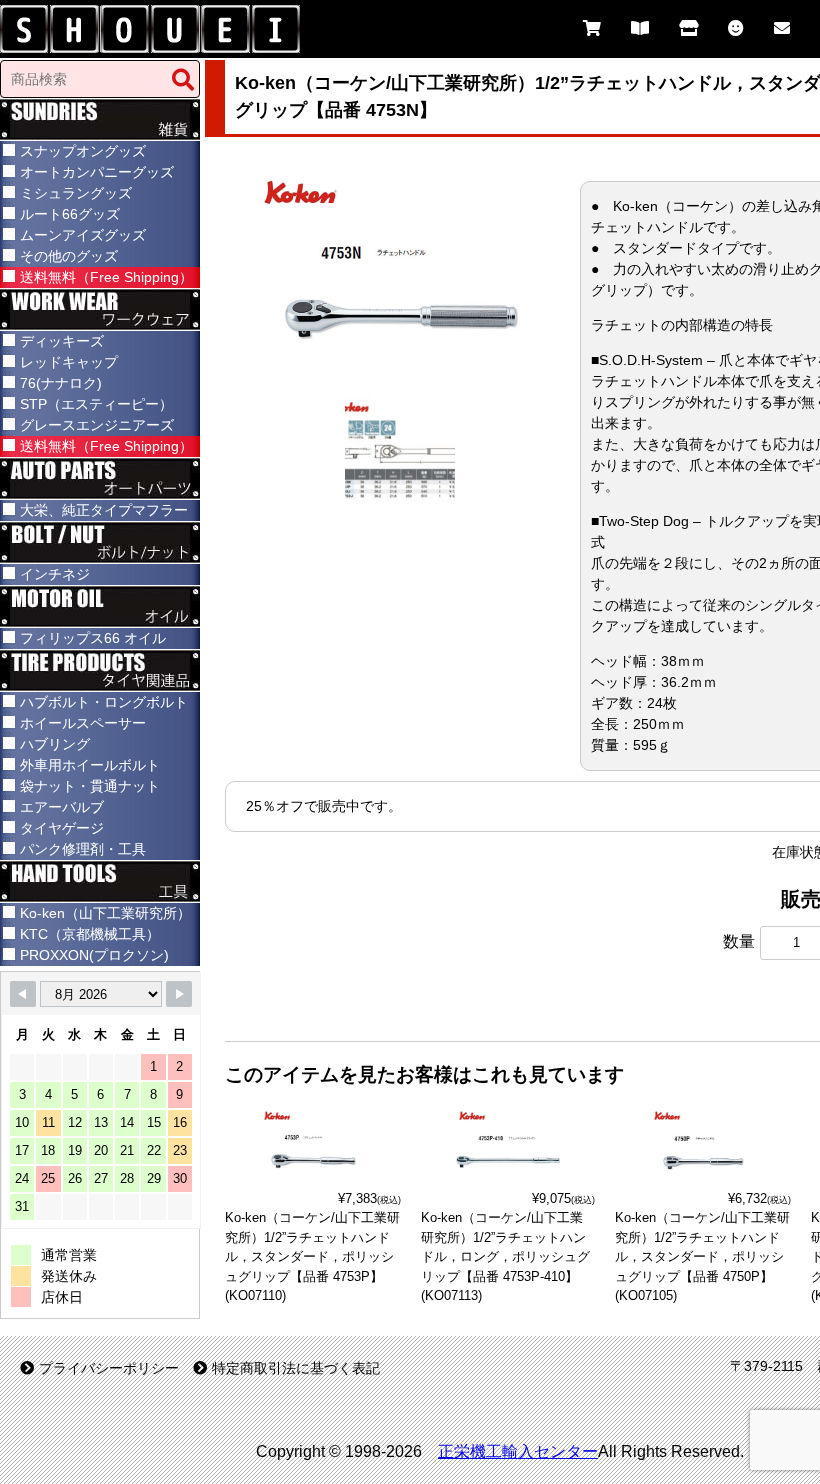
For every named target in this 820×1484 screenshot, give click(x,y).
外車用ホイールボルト (90, 765)
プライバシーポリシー (109, 1368)
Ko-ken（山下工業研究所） (105, 913)
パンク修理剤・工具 (83, 849)
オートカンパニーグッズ (97, 172)
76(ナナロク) (61, 383)
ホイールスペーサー (83, 723)
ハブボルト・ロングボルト (104, 702)
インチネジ (55, 574)
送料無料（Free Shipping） (106, 277)
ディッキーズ (62, 341)
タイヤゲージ (62, 828)
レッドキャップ (69, 362)
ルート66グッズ (70, 214)
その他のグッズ (69, 256)
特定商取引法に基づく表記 (296, 1368)
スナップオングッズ (83, 151)
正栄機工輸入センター (518, 1451)
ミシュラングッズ (76, 193)
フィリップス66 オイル (93, 638)
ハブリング (55, 744)
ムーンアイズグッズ (83, 235)
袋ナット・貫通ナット (90, 786)
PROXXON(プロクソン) (94, 955)
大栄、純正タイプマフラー (104, 510)
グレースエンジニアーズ (97, 425)
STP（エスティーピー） (96, 404)
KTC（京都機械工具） (90, 934)
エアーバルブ (62, 807)
